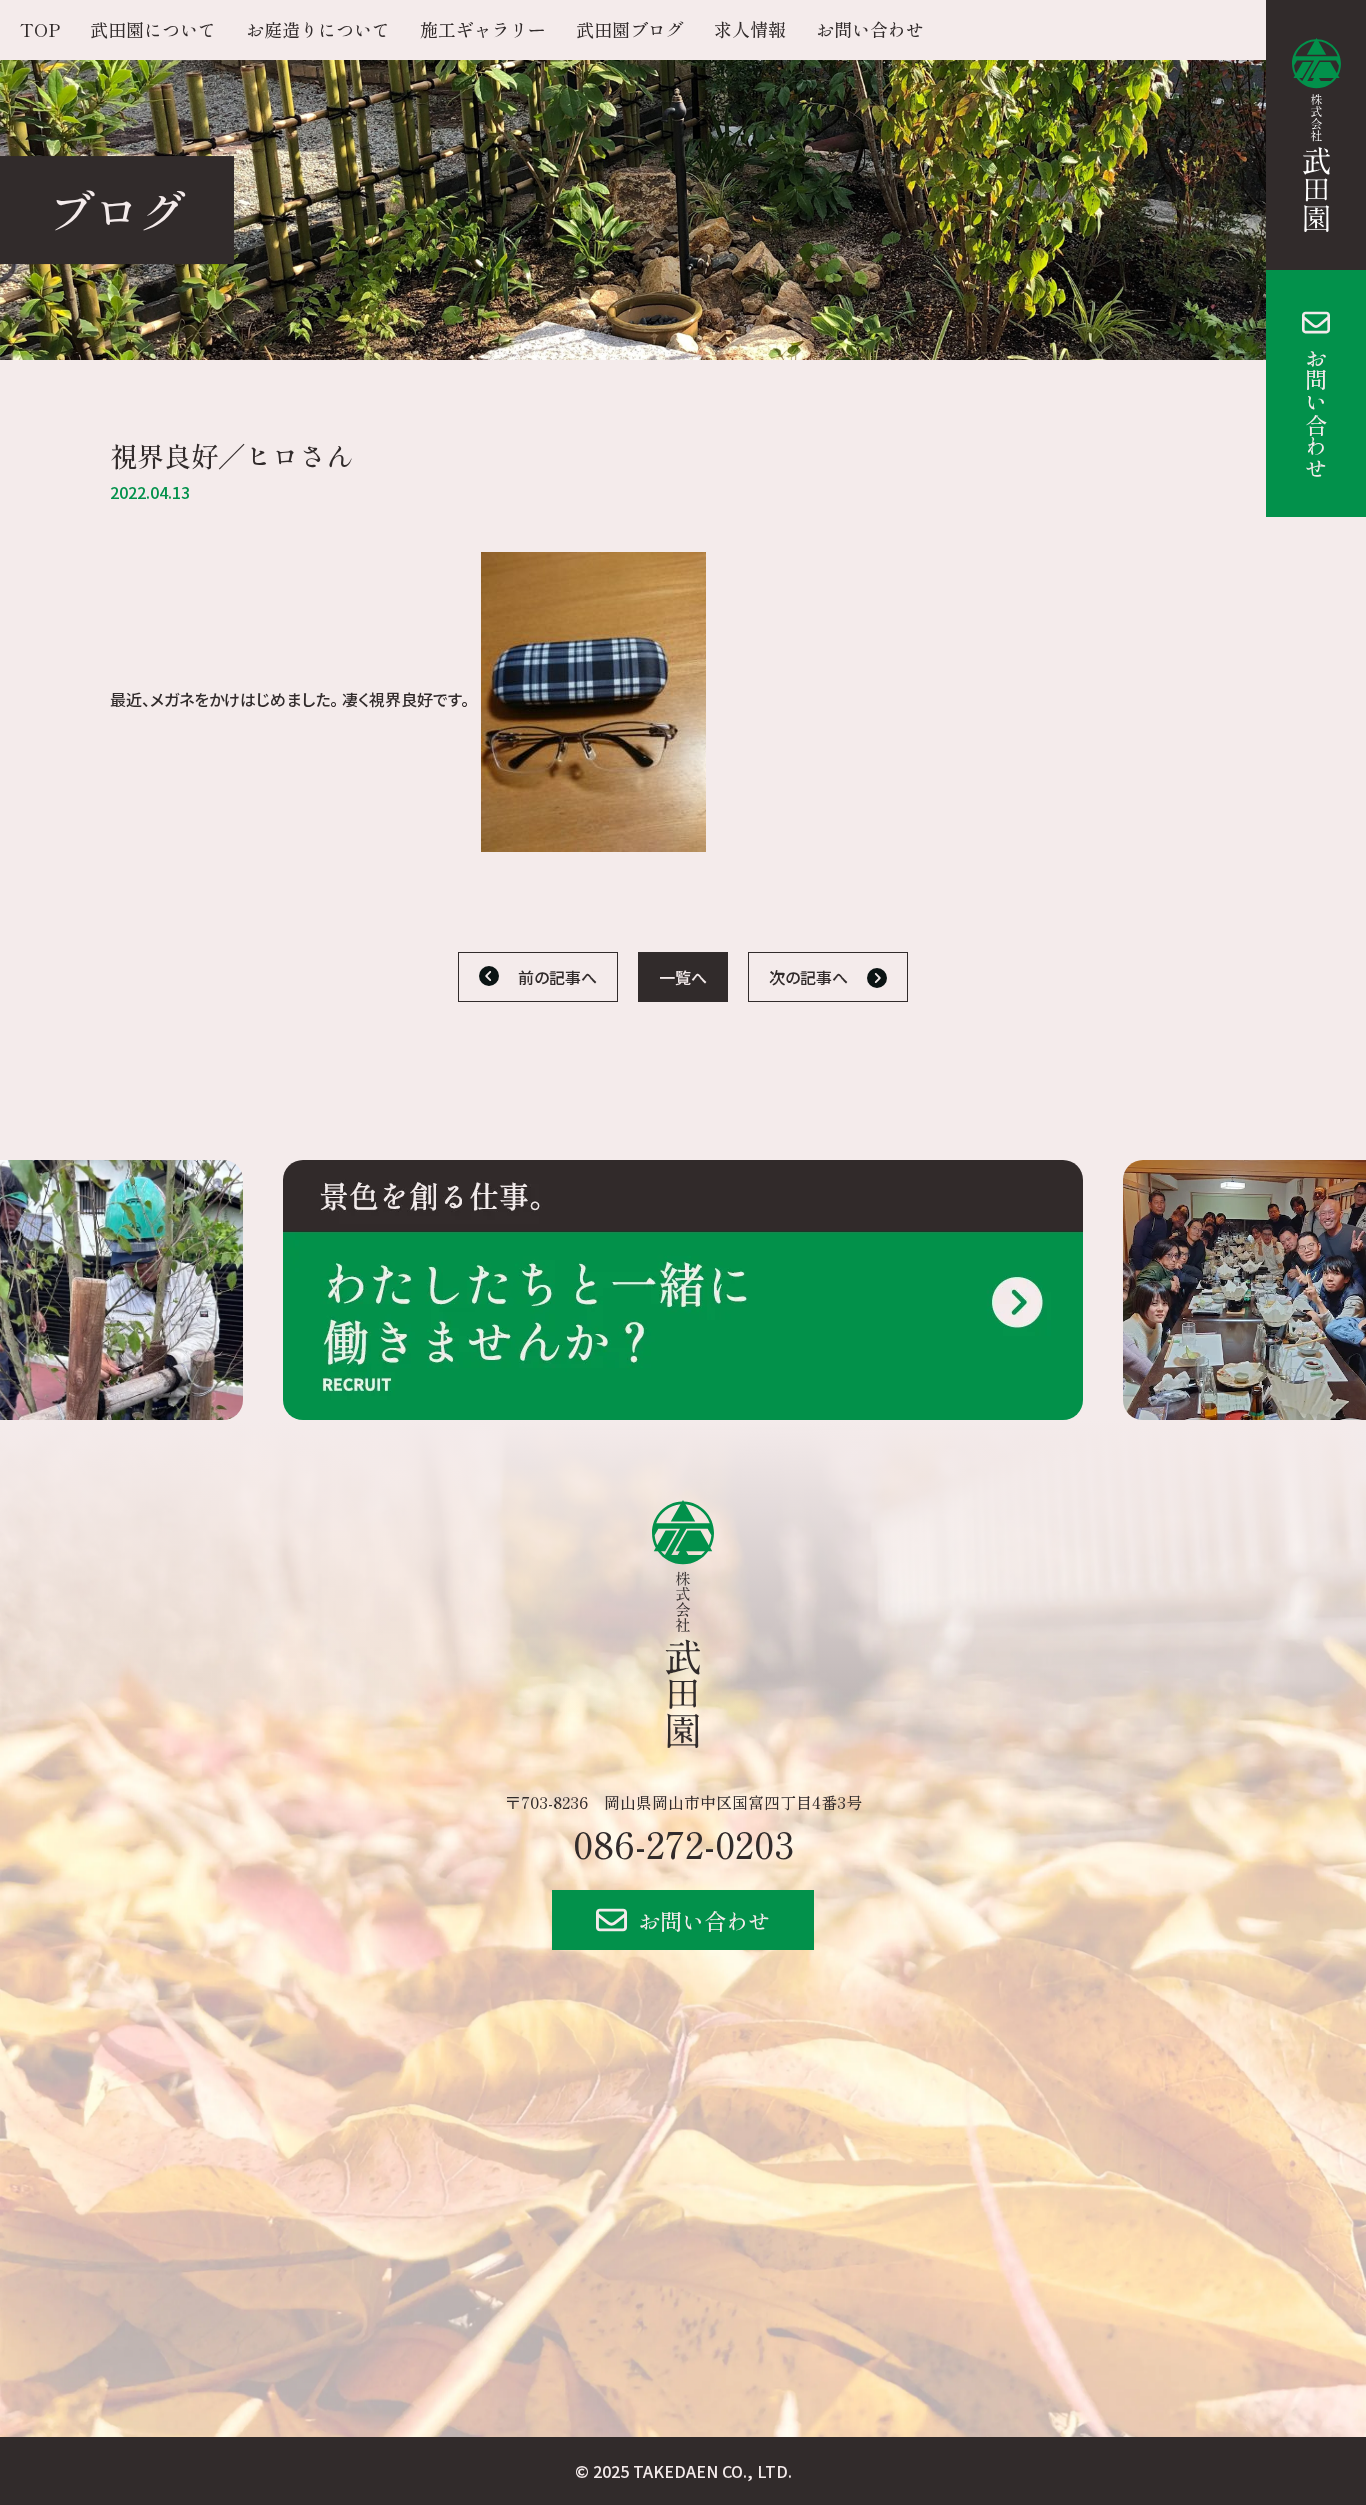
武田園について (153, 29)
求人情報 (750, 29)
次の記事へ (808, 977)
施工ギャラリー (483, 29)
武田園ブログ (630, 29)
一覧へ (683, 977)
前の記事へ (557, 977)
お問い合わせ (1316, 413)
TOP (40, 29)
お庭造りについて (318, 29)
